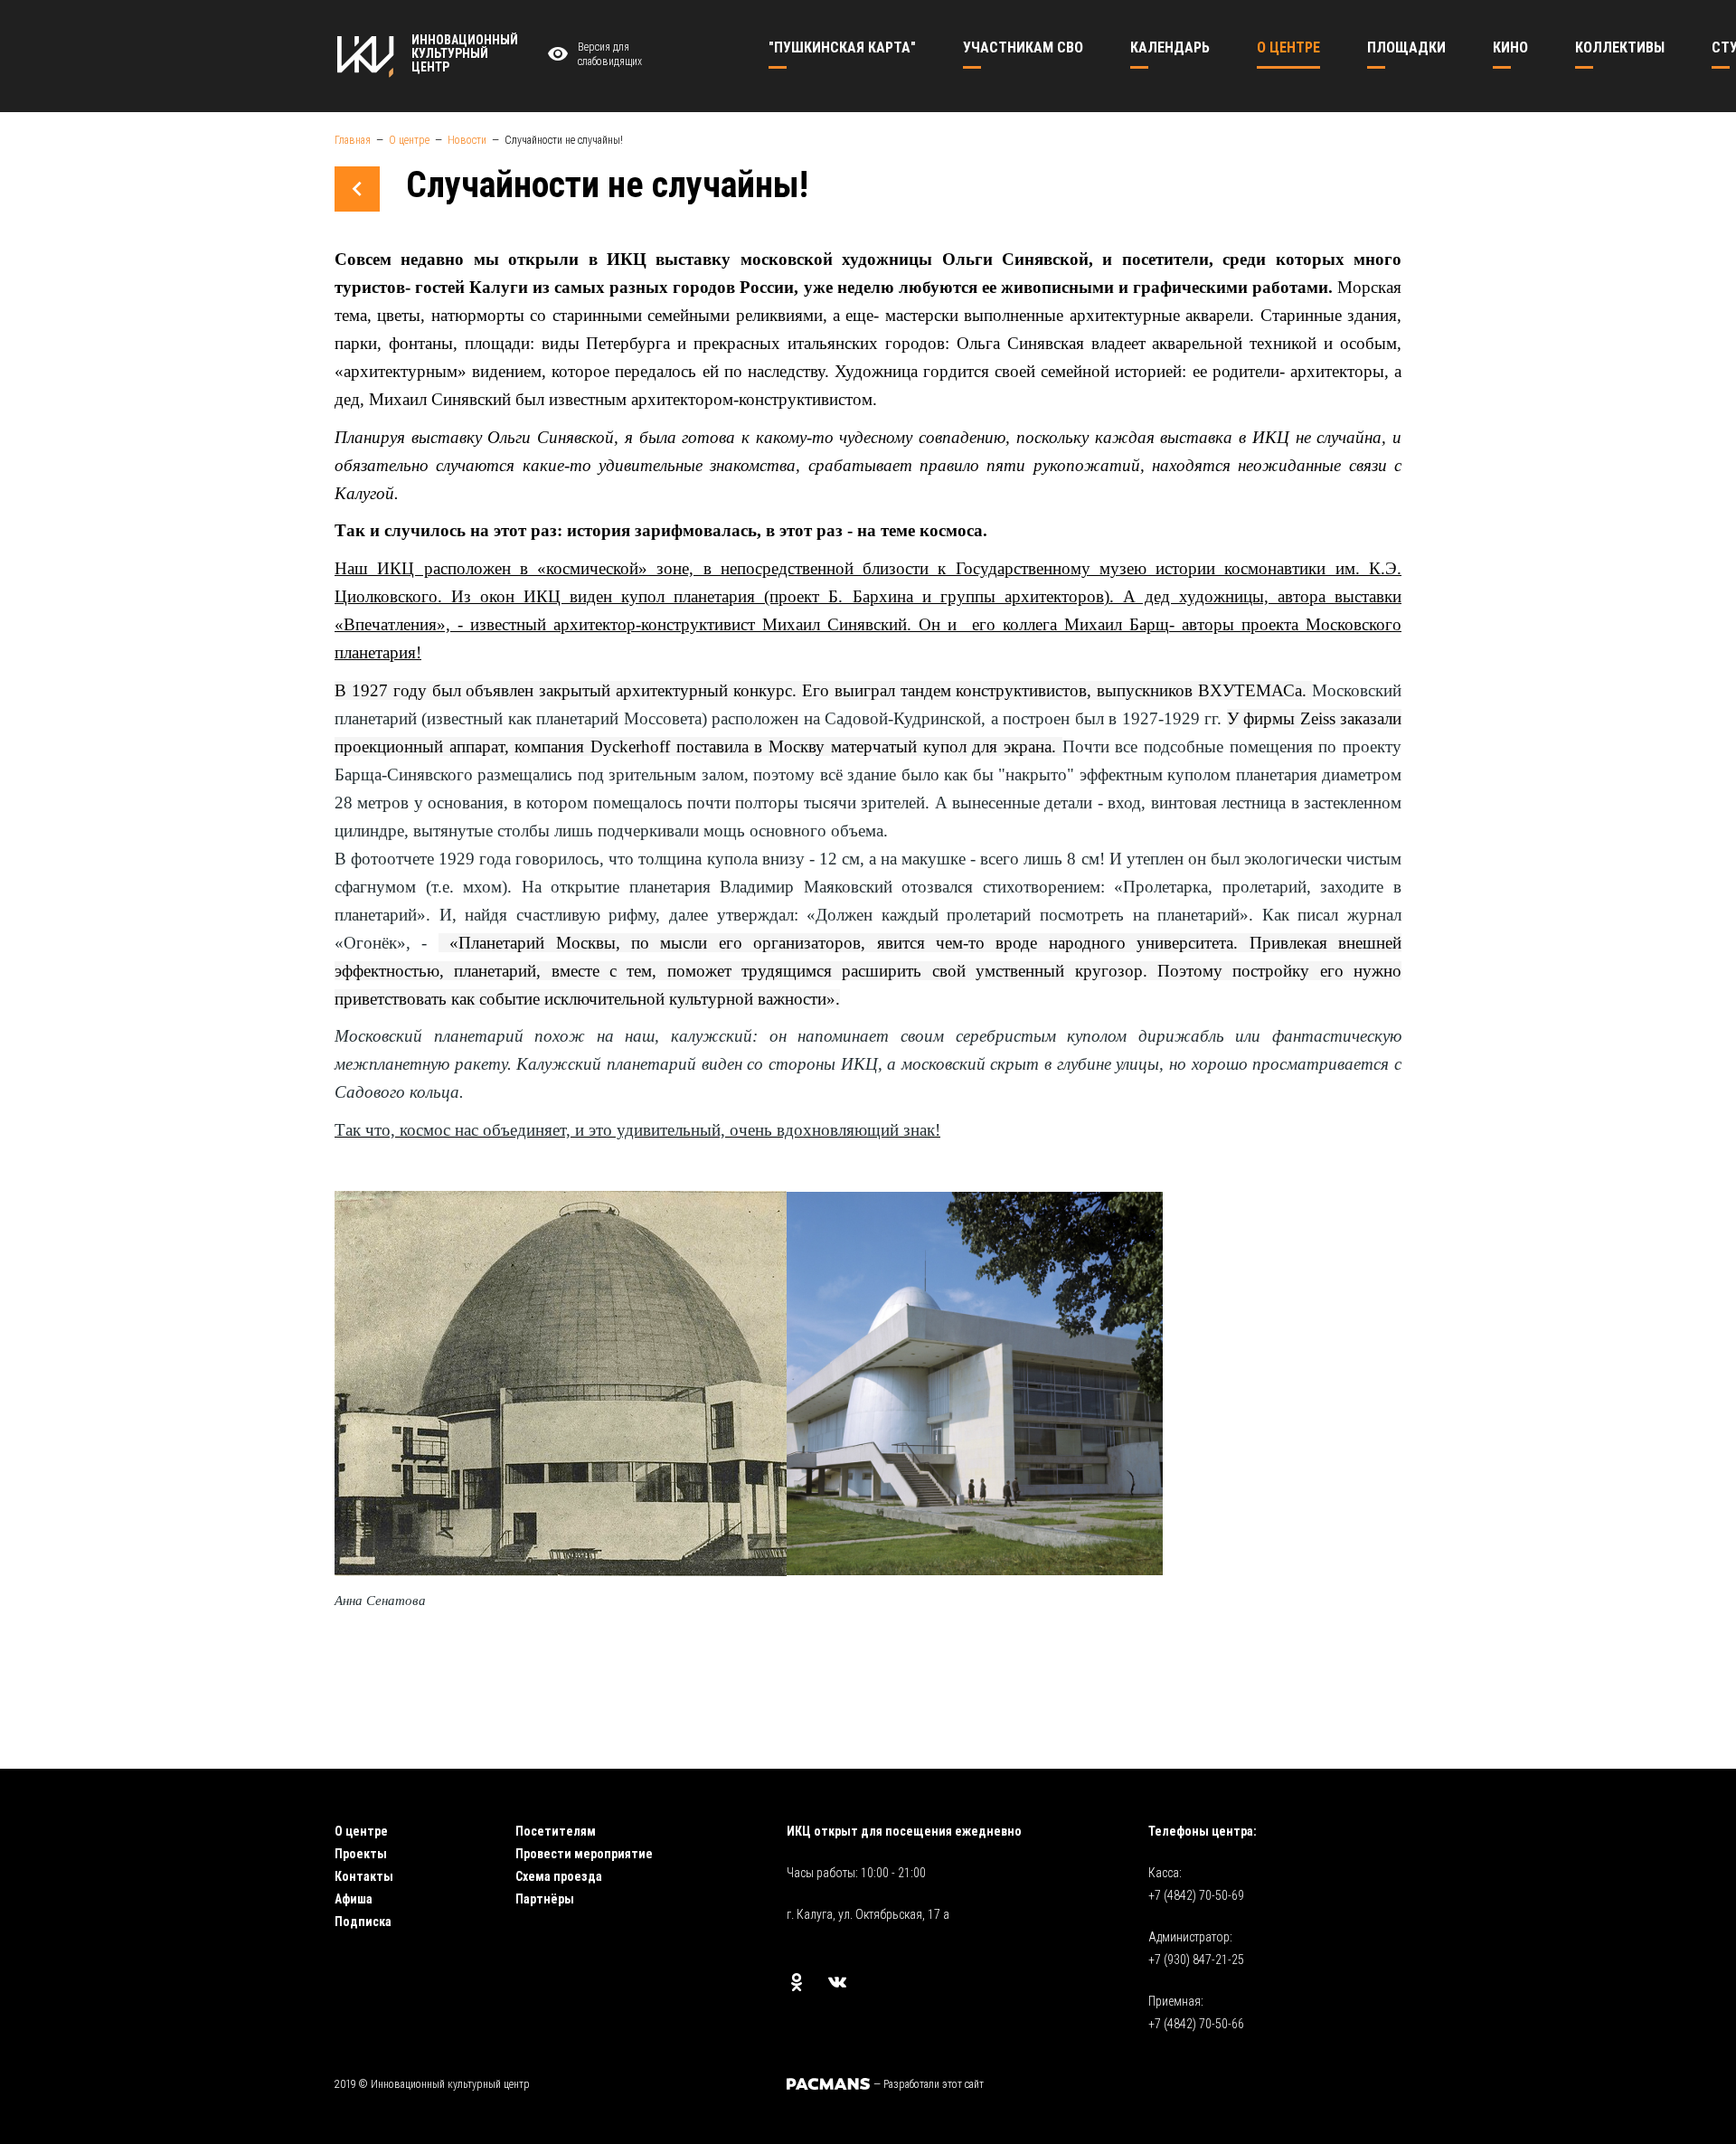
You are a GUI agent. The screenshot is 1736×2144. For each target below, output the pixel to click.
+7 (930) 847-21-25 (1196, 1960)
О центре (361, 1831)
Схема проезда (559, 1876)
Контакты (364, 1876)
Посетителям (556, 1831)
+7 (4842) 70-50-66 (1196, 2024)
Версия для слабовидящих (610, 54)
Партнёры (545, 1899)
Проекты (361, 1854)
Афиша (354, 1899)
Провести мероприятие (584, 1854)
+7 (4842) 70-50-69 (1196, 1895)
